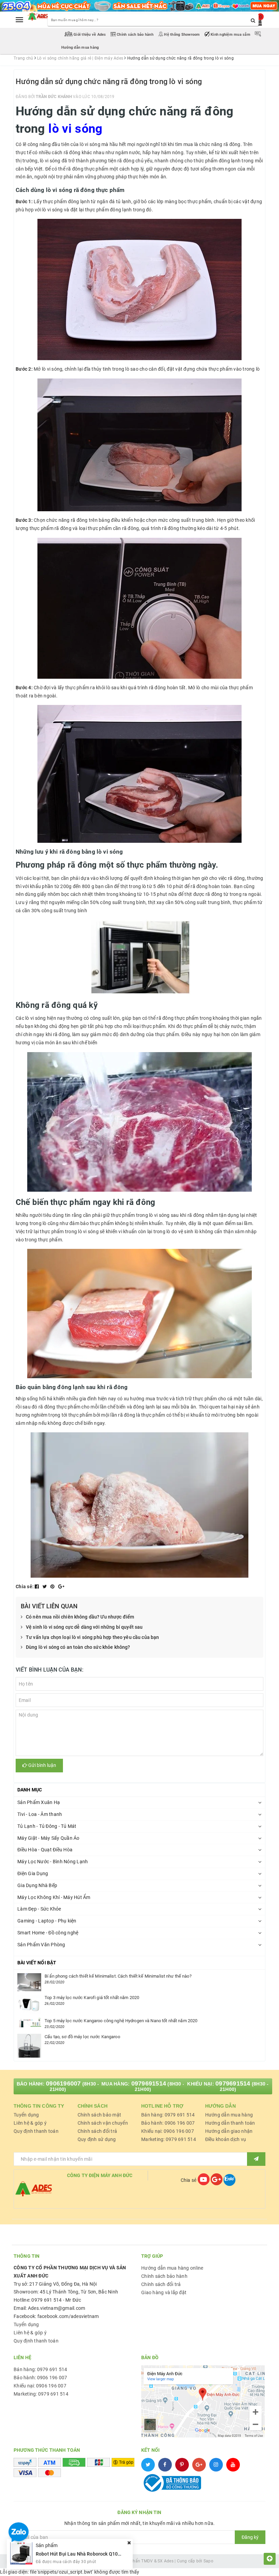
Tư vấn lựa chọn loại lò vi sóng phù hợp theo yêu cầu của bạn (92, 1637)
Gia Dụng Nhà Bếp (37, 1885)
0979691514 (149, 2083)
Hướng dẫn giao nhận (229, 2131)
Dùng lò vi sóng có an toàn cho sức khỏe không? (78, 1647)
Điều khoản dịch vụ (226, 2139)
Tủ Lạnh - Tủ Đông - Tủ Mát (47, 1826)
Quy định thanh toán (36, 2131)
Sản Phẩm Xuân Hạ (39, 1802)
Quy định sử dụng (97, 2139)
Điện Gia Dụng (33, 1873)
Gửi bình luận (42, 1765)
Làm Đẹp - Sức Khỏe (39, 1909)
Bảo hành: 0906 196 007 (168, 2123)
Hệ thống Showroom (182, 35)
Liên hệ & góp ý (30, 2123)
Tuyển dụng (26, 2115)
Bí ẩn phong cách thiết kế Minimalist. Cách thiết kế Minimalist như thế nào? (118, 1976)
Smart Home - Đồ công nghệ (48, 1933)
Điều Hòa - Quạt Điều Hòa (45, 1850)
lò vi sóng (76, 129)
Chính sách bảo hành (135, 35)
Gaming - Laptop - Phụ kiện (47, 1921)
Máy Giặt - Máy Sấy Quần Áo (48, 1838)
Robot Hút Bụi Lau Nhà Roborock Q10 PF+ (82, 2554)
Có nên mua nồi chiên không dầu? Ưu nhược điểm (80, 1617)
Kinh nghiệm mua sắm (231, 35)
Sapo (208, 2561)
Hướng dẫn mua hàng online (172, 2268)
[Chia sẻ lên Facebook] (37, 1587)
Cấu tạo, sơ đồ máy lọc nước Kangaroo (82, 2037)
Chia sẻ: (25, 1587)
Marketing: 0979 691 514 (169, 2139)
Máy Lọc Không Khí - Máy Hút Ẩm (54, 1897)
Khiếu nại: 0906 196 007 (168, 2131)
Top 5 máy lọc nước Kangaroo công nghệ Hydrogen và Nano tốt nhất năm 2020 (121, 2021)
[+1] (61, 1587)
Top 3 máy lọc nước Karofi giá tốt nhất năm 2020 (92, 1998)
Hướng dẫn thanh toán (230, 2123)
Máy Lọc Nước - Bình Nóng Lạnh (53, 1862)
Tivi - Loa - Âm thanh (40, 1814)
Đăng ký (250, 2537)
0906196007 (63, 2083)
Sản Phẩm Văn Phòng (41, 1945)
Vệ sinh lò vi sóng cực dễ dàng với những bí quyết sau (84, 1627)
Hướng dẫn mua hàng (229, 2115)
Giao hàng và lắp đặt (164, 2292)
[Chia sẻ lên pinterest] (53, 1587)
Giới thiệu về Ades (90, 35)
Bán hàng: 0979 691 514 (168, 2115)
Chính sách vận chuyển (103, 2123)
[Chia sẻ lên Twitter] (45, 1587)
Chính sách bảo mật (100, 2115)
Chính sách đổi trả (97, 2131)
